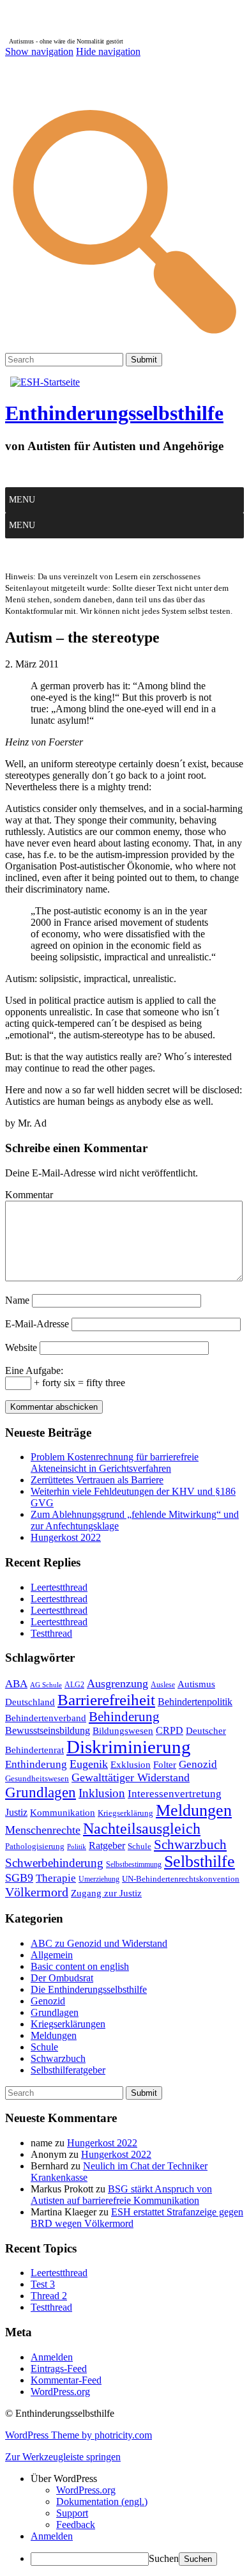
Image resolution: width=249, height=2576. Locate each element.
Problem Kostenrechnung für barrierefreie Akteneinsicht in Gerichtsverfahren (115, 1463)
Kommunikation (63, 1812)
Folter (165, 1764)
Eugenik (89, 1764)
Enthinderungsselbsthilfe (114, 413)
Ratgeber (107, 1846)
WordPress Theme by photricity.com (79, 2435)
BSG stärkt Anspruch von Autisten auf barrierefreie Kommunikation (121, 2195)
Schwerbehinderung (54, 1863)
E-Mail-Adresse (37, 1324)
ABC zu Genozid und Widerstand (99, 1943)
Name (17, 1300)
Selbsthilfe (200, 1862)
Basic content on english (80, 1966)
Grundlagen (41, 1792)
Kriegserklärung (125, 1813)
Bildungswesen (123, 1731)
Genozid (198, 1764)
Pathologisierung (35, 1846)
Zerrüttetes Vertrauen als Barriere (97, 1480)
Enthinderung (36, 1764)
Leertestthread (59, 1587)
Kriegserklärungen (68, 2024)
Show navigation (39, 51)
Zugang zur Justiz (106, 1893)
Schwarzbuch (190, 1845)
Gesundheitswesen (37, 1778)
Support (72, 2513)
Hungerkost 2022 (66, 1537)
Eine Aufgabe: (34, 1370)
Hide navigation (108, 51)
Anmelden (52, 2357)
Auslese (163, 1685)
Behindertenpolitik (195, 1702)
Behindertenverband (46, 1718)
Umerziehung (99, 1879)
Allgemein (52, 1955)
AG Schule (46, 1685)
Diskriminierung (129, 1747)
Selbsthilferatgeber (68, 2070)
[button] (22, 500)
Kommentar (29, 1195)
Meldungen (194, 1810)
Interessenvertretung (175, 1794)
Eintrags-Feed (59, 2369)
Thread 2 (49, 2296)
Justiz (16, 1812)
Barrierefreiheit (106, 1699)
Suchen (164, 2558)
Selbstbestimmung (134, 1864)
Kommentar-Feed (66, 2380)
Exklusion (131, 1765)
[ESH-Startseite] (45, 382)
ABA (16, 1684)
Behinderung (124, 1717)
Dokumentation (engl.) (102, 2502)
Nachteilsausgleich (142, 1829)
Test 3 (43, 2284)
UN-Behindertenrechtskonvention (181, 1879)
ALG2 (74, 1685)
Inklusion (102, 1793)
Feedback (76, 2525)
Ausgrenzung (117, 1683)
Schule (140, 1846)
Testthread (51, 1633)
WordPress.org (60, 2392)
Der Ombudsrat (62, 1978)
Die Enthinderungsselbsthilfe (89, 1989)
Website (21, 1347)
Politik (77, 1847)
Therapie (56, 1878)
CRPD (170, 1730)
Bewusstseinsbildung (48, 1730)
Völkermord (37, 1892)
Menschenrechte (43, 1830)
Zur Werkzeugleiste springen (63, 2457)
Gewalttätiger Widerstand (131, 1777)
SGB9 (19, 1878)
